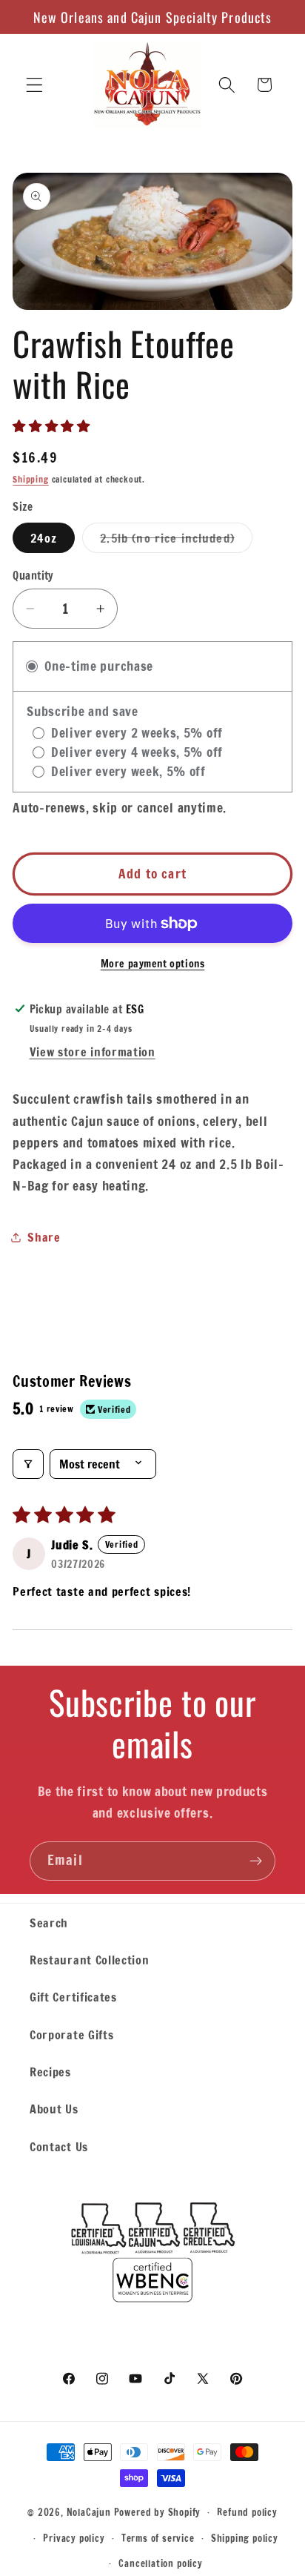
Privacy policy (74, 2538)
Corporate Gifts (71, 2034)
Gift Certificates (73, 1997)
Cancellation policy (160, 2563)
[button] (34, 85)
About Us (54, 2109)
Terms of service (158, 2538)
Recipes (50, 2072)
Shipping (30, 479)
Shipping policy (245, 2538)
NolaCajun (89, 2512)
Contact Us (59, 2146)
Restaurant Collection (90, 1960)
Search (49, 1923)
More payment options (153, 964)
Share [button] (44, 1237)
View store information (93, 1052)
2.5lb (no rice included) (176, 541)
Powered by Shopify (158, 2512)
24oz (44, 538)
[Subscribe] (256, 1861)
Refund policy (247, 2512)
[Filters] (28, 1464)
